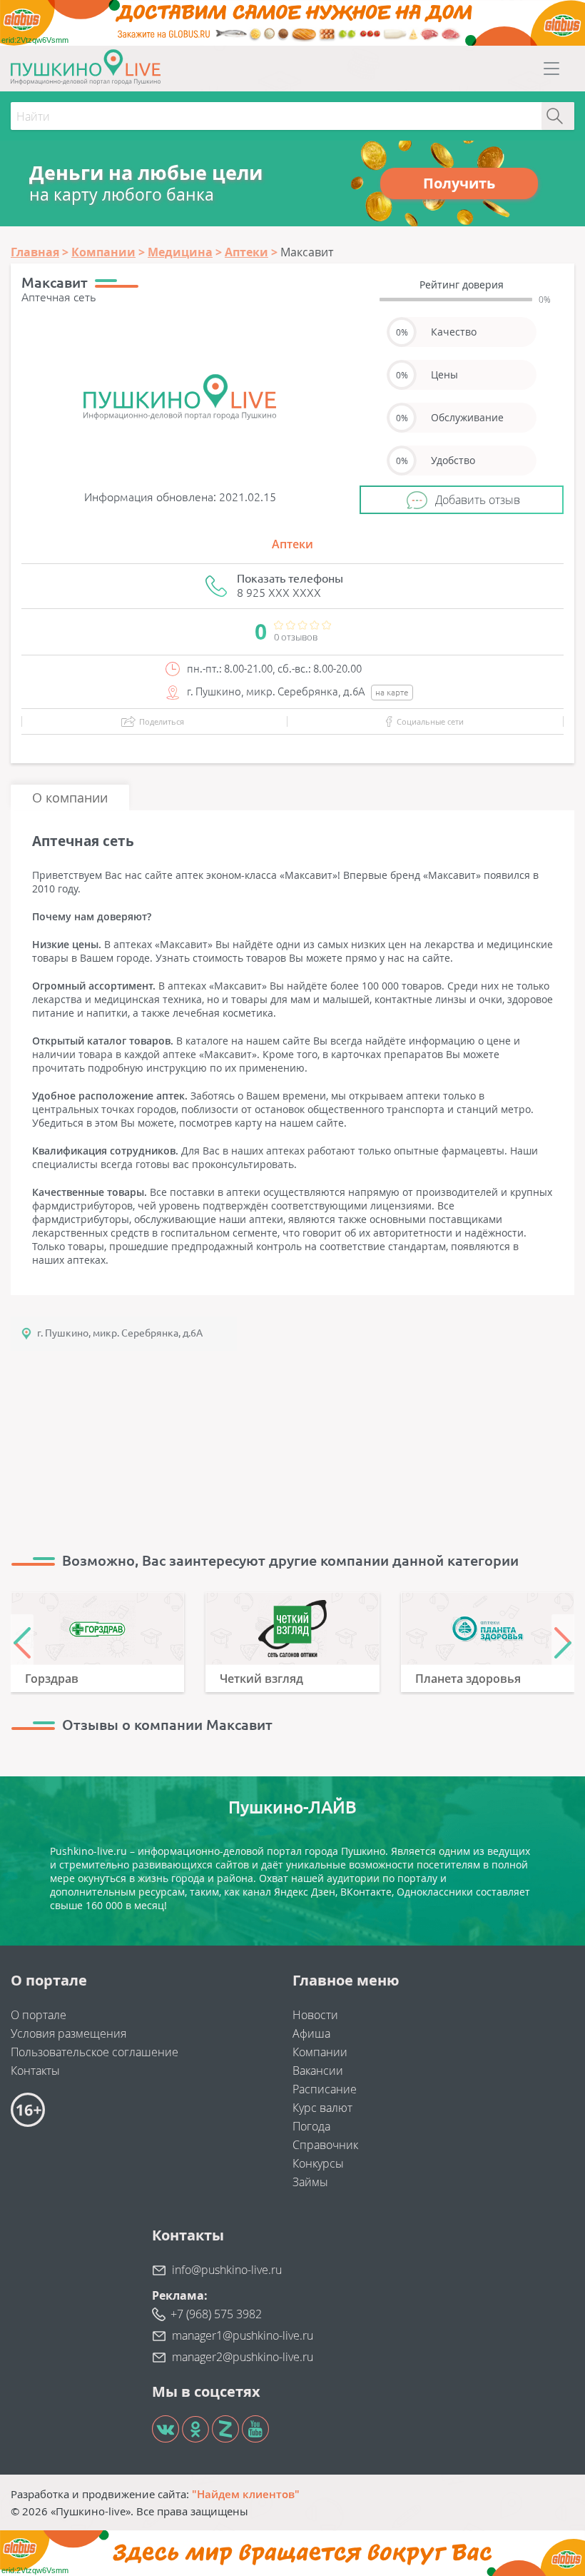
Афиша (311, 2033)
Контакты (35, 2071)
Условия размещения (68, 2033)
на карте (392, 692)
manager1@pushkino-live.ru (243, 2335)
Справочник (325, 2145)
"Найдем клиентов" (246, 2494)
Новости (315, 2015)
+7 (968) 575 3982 (216, 2314)
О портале (39, 2015)
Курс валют (322, 2108)
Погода (311, 2126)
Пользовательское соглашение (95, 2052)
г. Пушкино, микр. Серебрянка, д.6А (120, 1333)
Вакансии (318, 2071)
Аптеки (292, 544)
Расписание (325, 2089)
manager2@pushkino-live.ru (243, 2357)
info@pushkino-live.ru (227, 2270)
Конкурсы (318, 2163)
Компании (320, 2052)
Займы (310, 2182)
